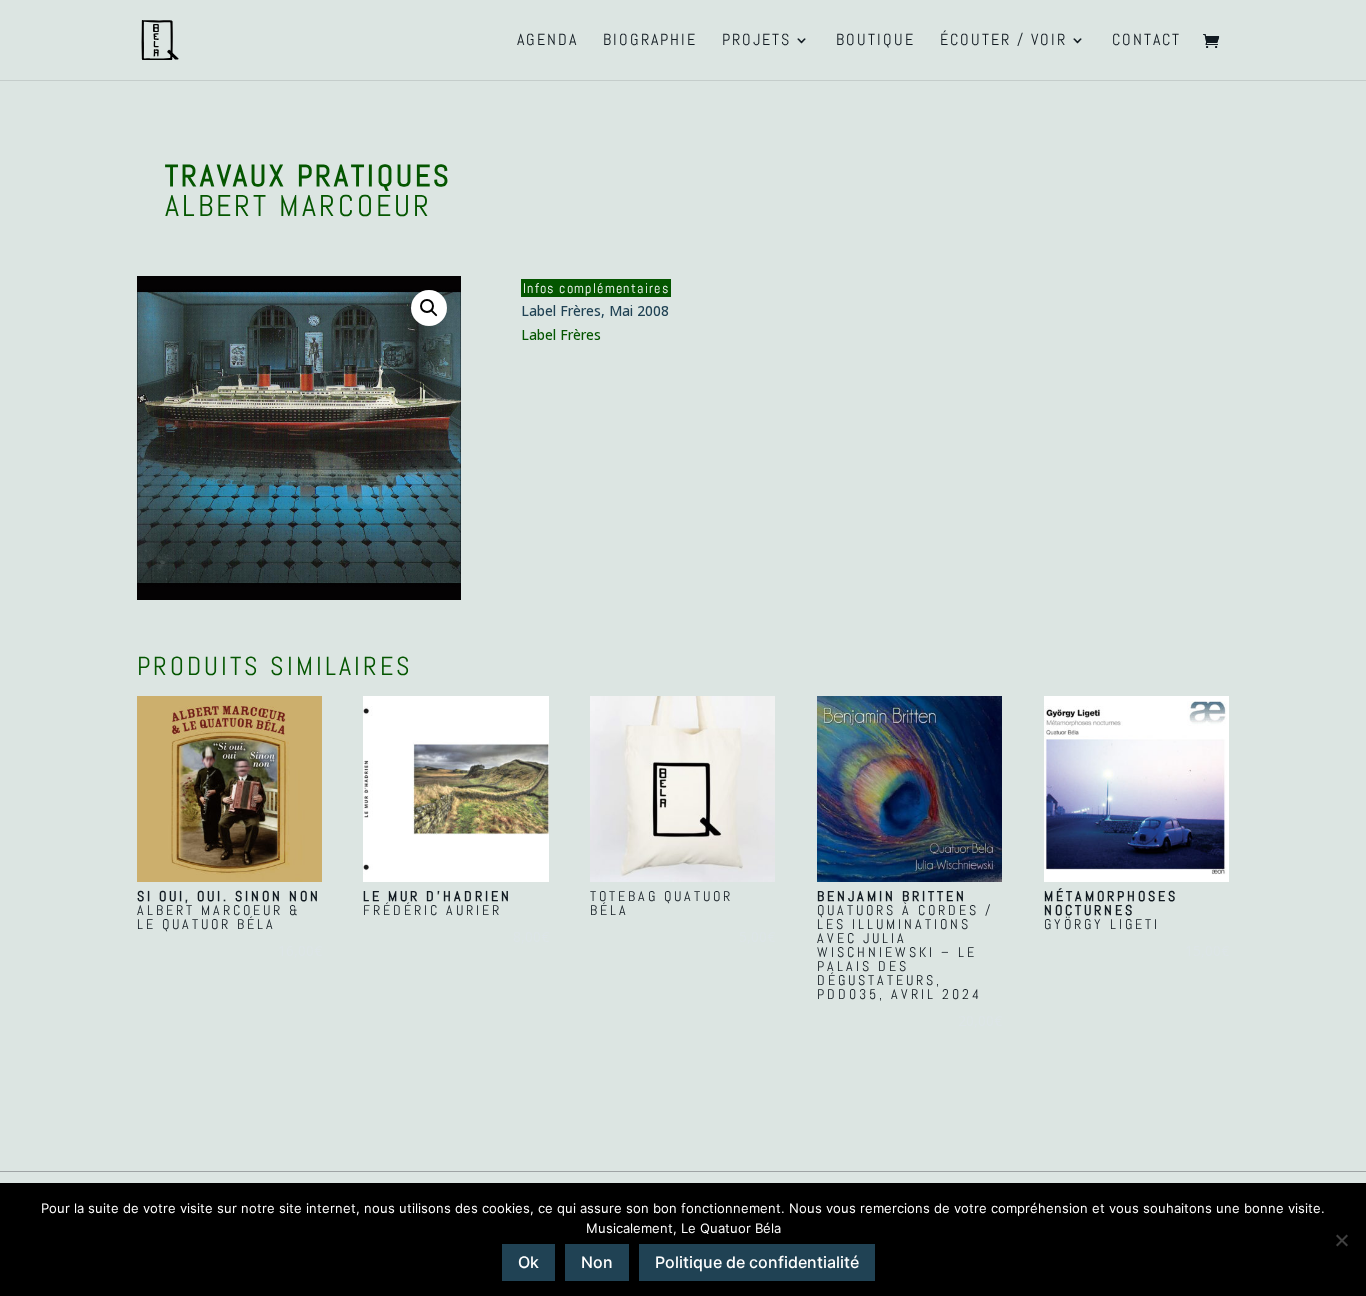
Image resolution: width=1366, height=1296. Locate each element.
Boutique (875, 41)
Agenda (547, 41)
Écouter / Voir (1003, 41)
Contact (1146, 41)
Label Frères (561, 334)
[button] (429, 308)
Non (597, 1262)
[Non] (1341, 1240)
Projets (756, 41)
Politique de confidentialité (757, 1262)
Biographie (650, 41)
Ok (528, 1262)
